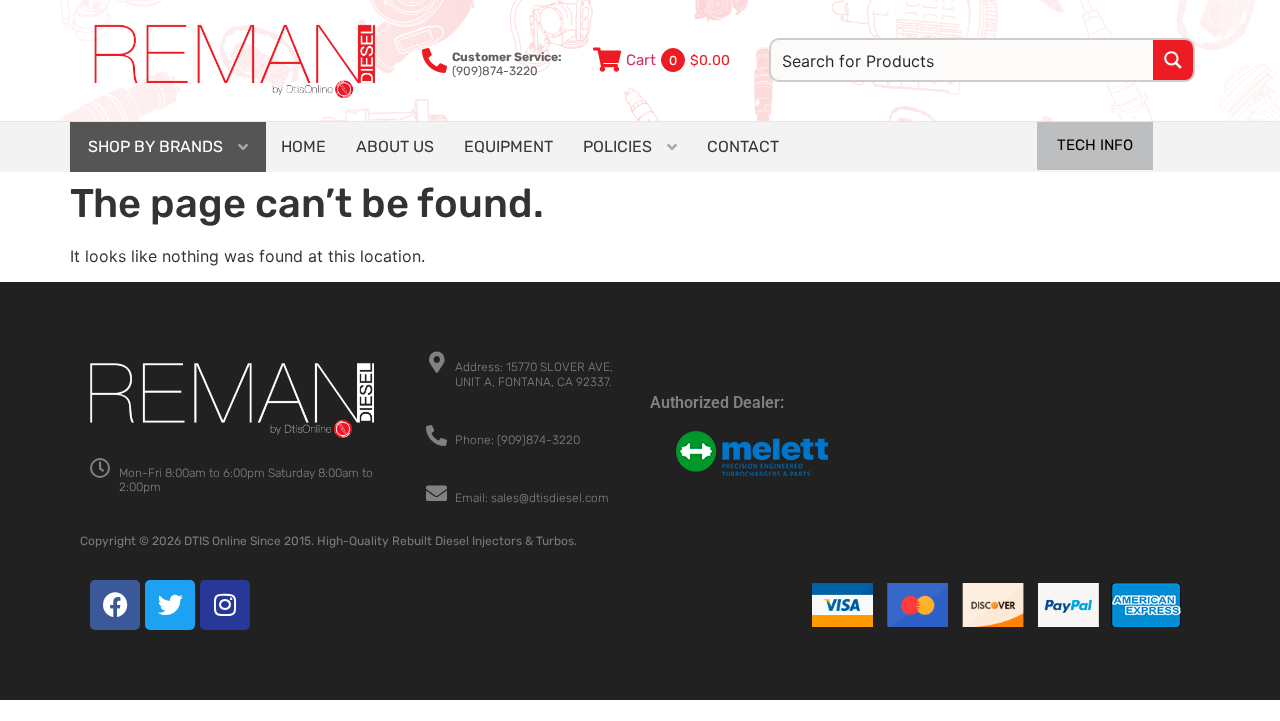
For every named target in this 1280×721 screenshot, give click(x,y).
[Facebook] (115, 605)
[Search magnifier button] (1173, 60)
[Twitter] (170, 605)
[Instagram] (225, 605)
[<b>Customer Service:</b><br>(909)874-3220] (434, 60)
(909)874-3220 (507, 64)
